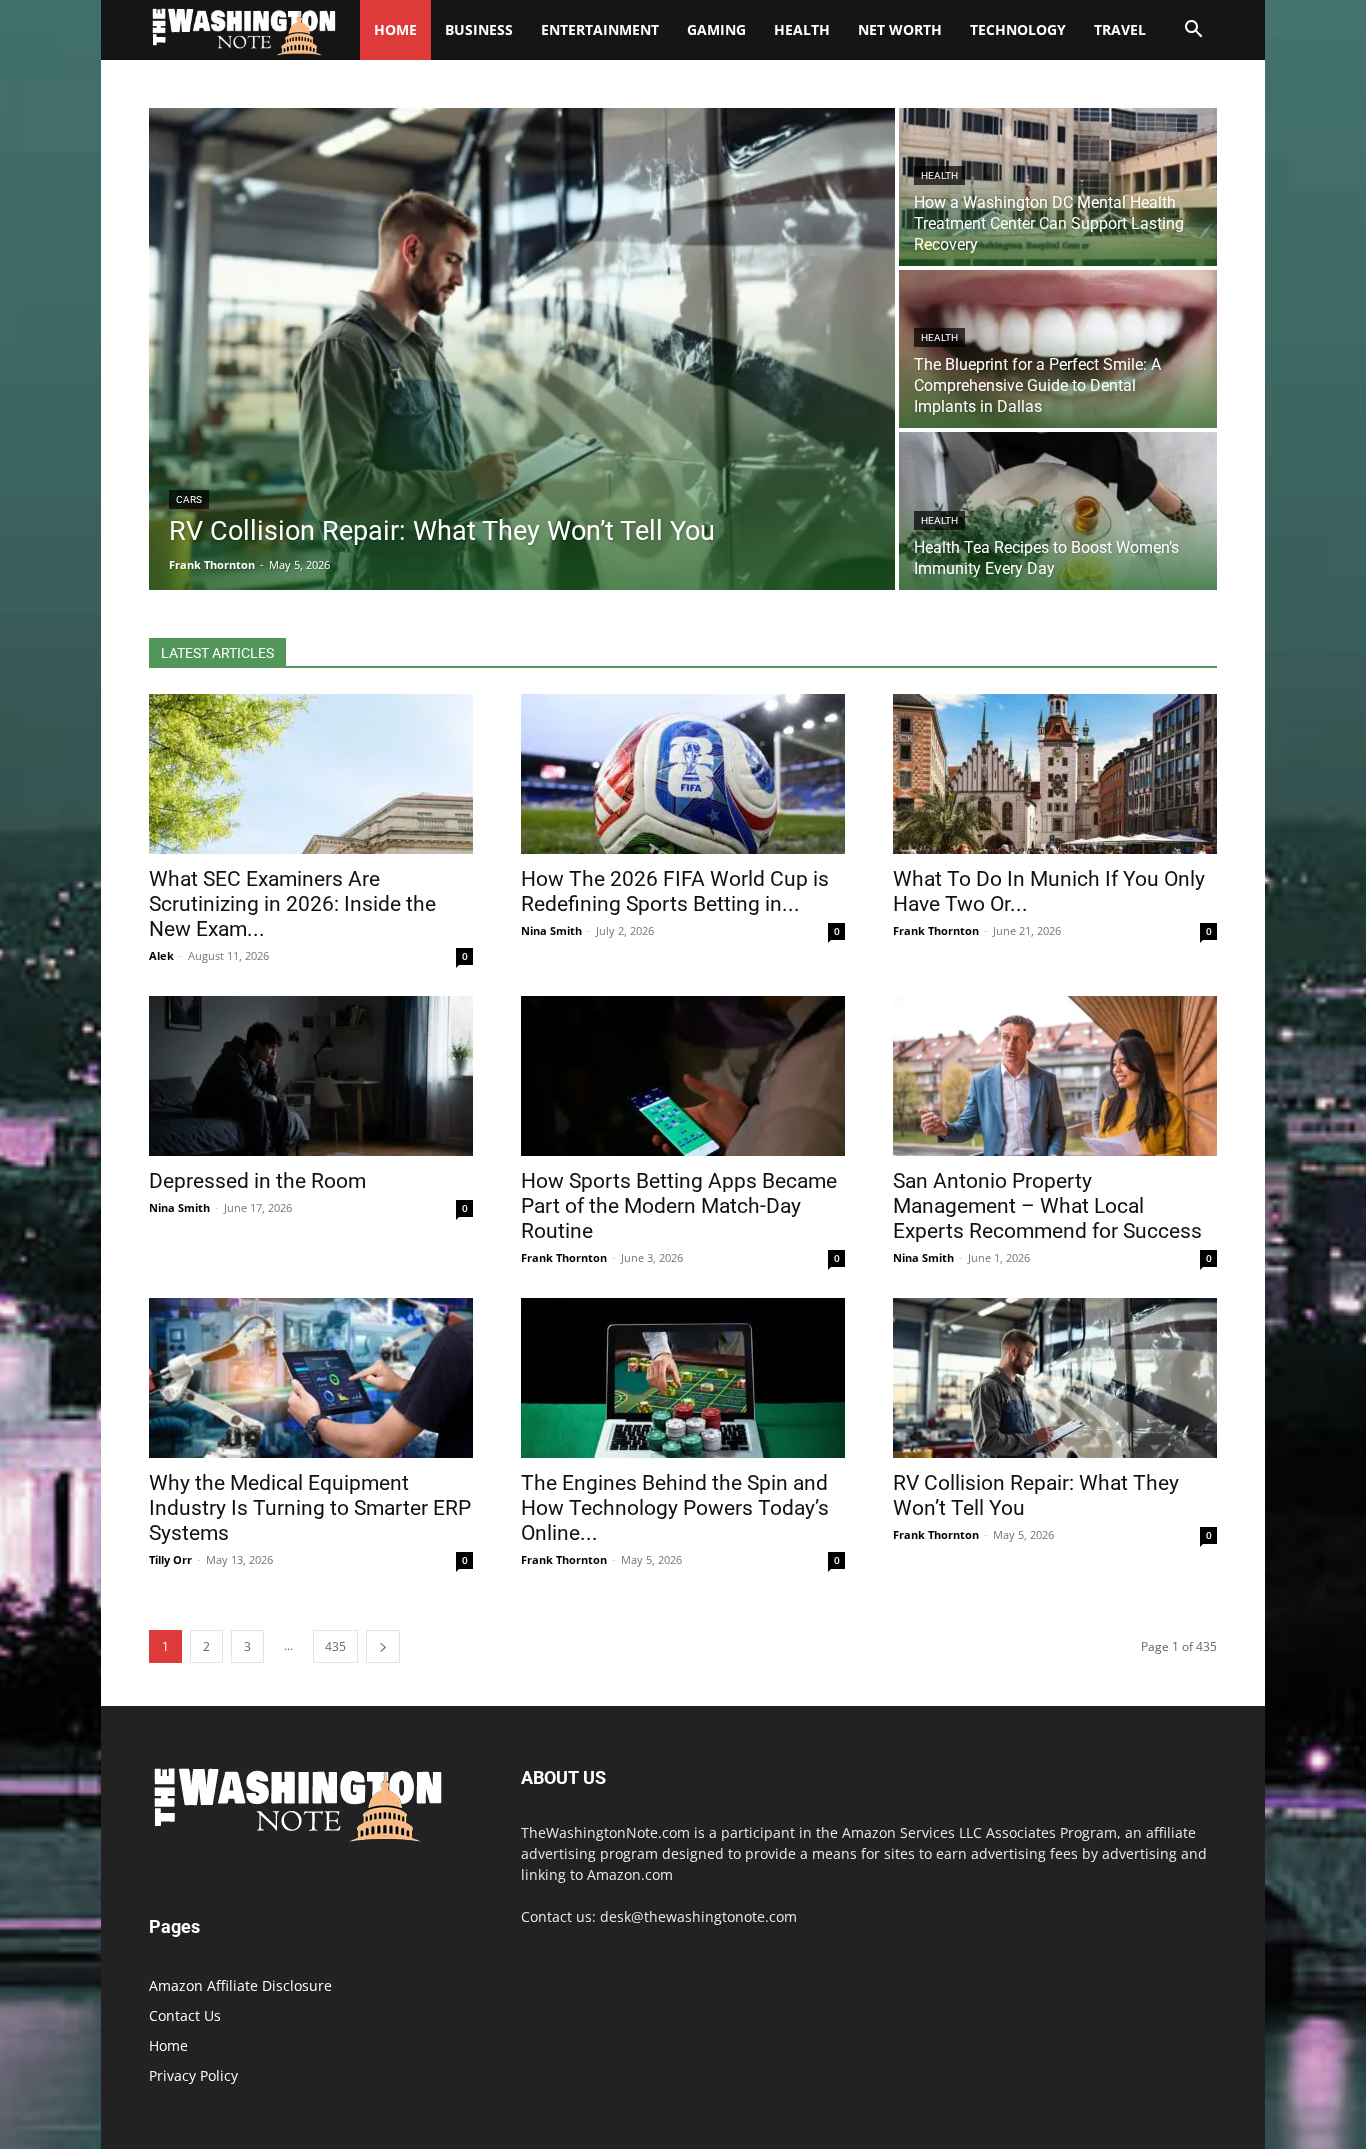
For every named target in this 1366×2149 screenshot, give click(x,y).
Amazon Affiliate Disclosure (240, 1985)
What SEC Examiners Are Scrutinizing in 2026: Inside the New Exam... (292, 904)
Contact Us (185, 2015)
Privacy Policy (193, 2075)
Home (168, 2045)
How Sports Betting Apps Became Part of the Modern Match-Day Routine (679, 1206)
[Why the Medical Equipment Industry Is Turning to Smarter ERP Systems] (311, 1378)
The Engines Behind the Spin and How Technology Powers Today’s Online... (675, 1508)
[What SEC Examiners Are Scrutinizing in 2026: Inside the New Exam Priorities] (311, 774)
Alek (161, 955)
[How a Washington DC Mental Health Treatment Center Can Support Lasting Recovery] (1058, 187)
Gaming (716, 29)
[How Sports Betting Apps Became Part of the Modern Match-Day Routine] (683, 1076)
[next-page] (383, 1646)
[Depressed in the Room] (311, 1076)
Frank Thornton (936, 930)
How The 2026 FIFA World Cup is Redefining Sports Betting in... (675, 891)
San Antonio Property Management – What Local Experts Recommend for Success (1047, 1206)
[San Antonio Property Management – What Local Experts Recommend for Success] (1055, 1076)
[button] (1193, 31)
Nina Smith (551, 930)
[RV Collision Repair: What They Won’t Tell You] (522, 349)
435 (335, 1646)
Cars (189, 499)
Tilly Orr (170, 1559)
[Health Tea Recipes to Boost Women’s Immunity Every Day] (1058, 511)
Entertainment (600, 29)
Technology (1018, 29)
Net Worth (900, 29)
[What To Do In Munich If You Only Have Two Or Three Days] (1055, 774)
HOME (395, 29)
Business (479, 29)
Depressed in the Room (257, 1181)
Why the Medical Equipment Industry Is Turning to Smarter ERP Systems (310, 1508)
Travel (1120, 29)
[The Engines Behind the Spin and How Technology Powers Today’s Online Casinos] (683, 1378)
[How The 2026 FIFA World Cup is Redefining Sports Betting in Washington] (683, 774)
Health (802, 29)
